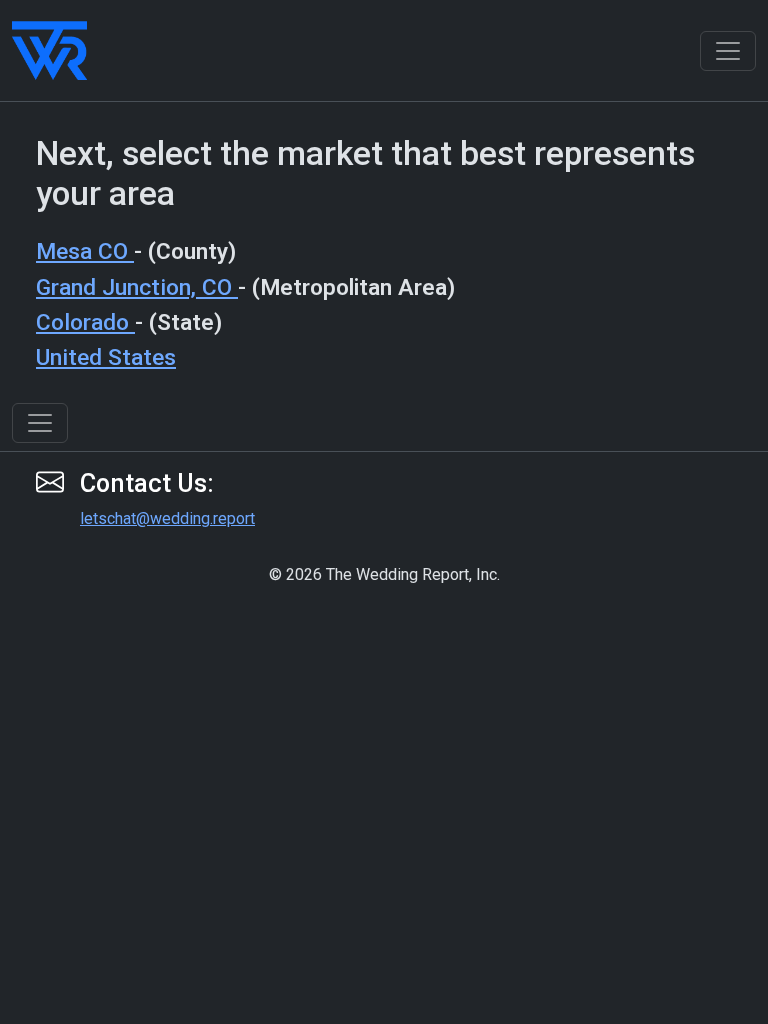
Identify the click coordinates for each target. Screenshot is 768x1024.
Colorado (85, 322)
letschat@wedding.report (167, 518)
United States (106, 357)
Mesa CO (85, 251)
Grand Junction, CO (137, 287)
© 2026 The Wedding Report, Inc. (384, 574)
